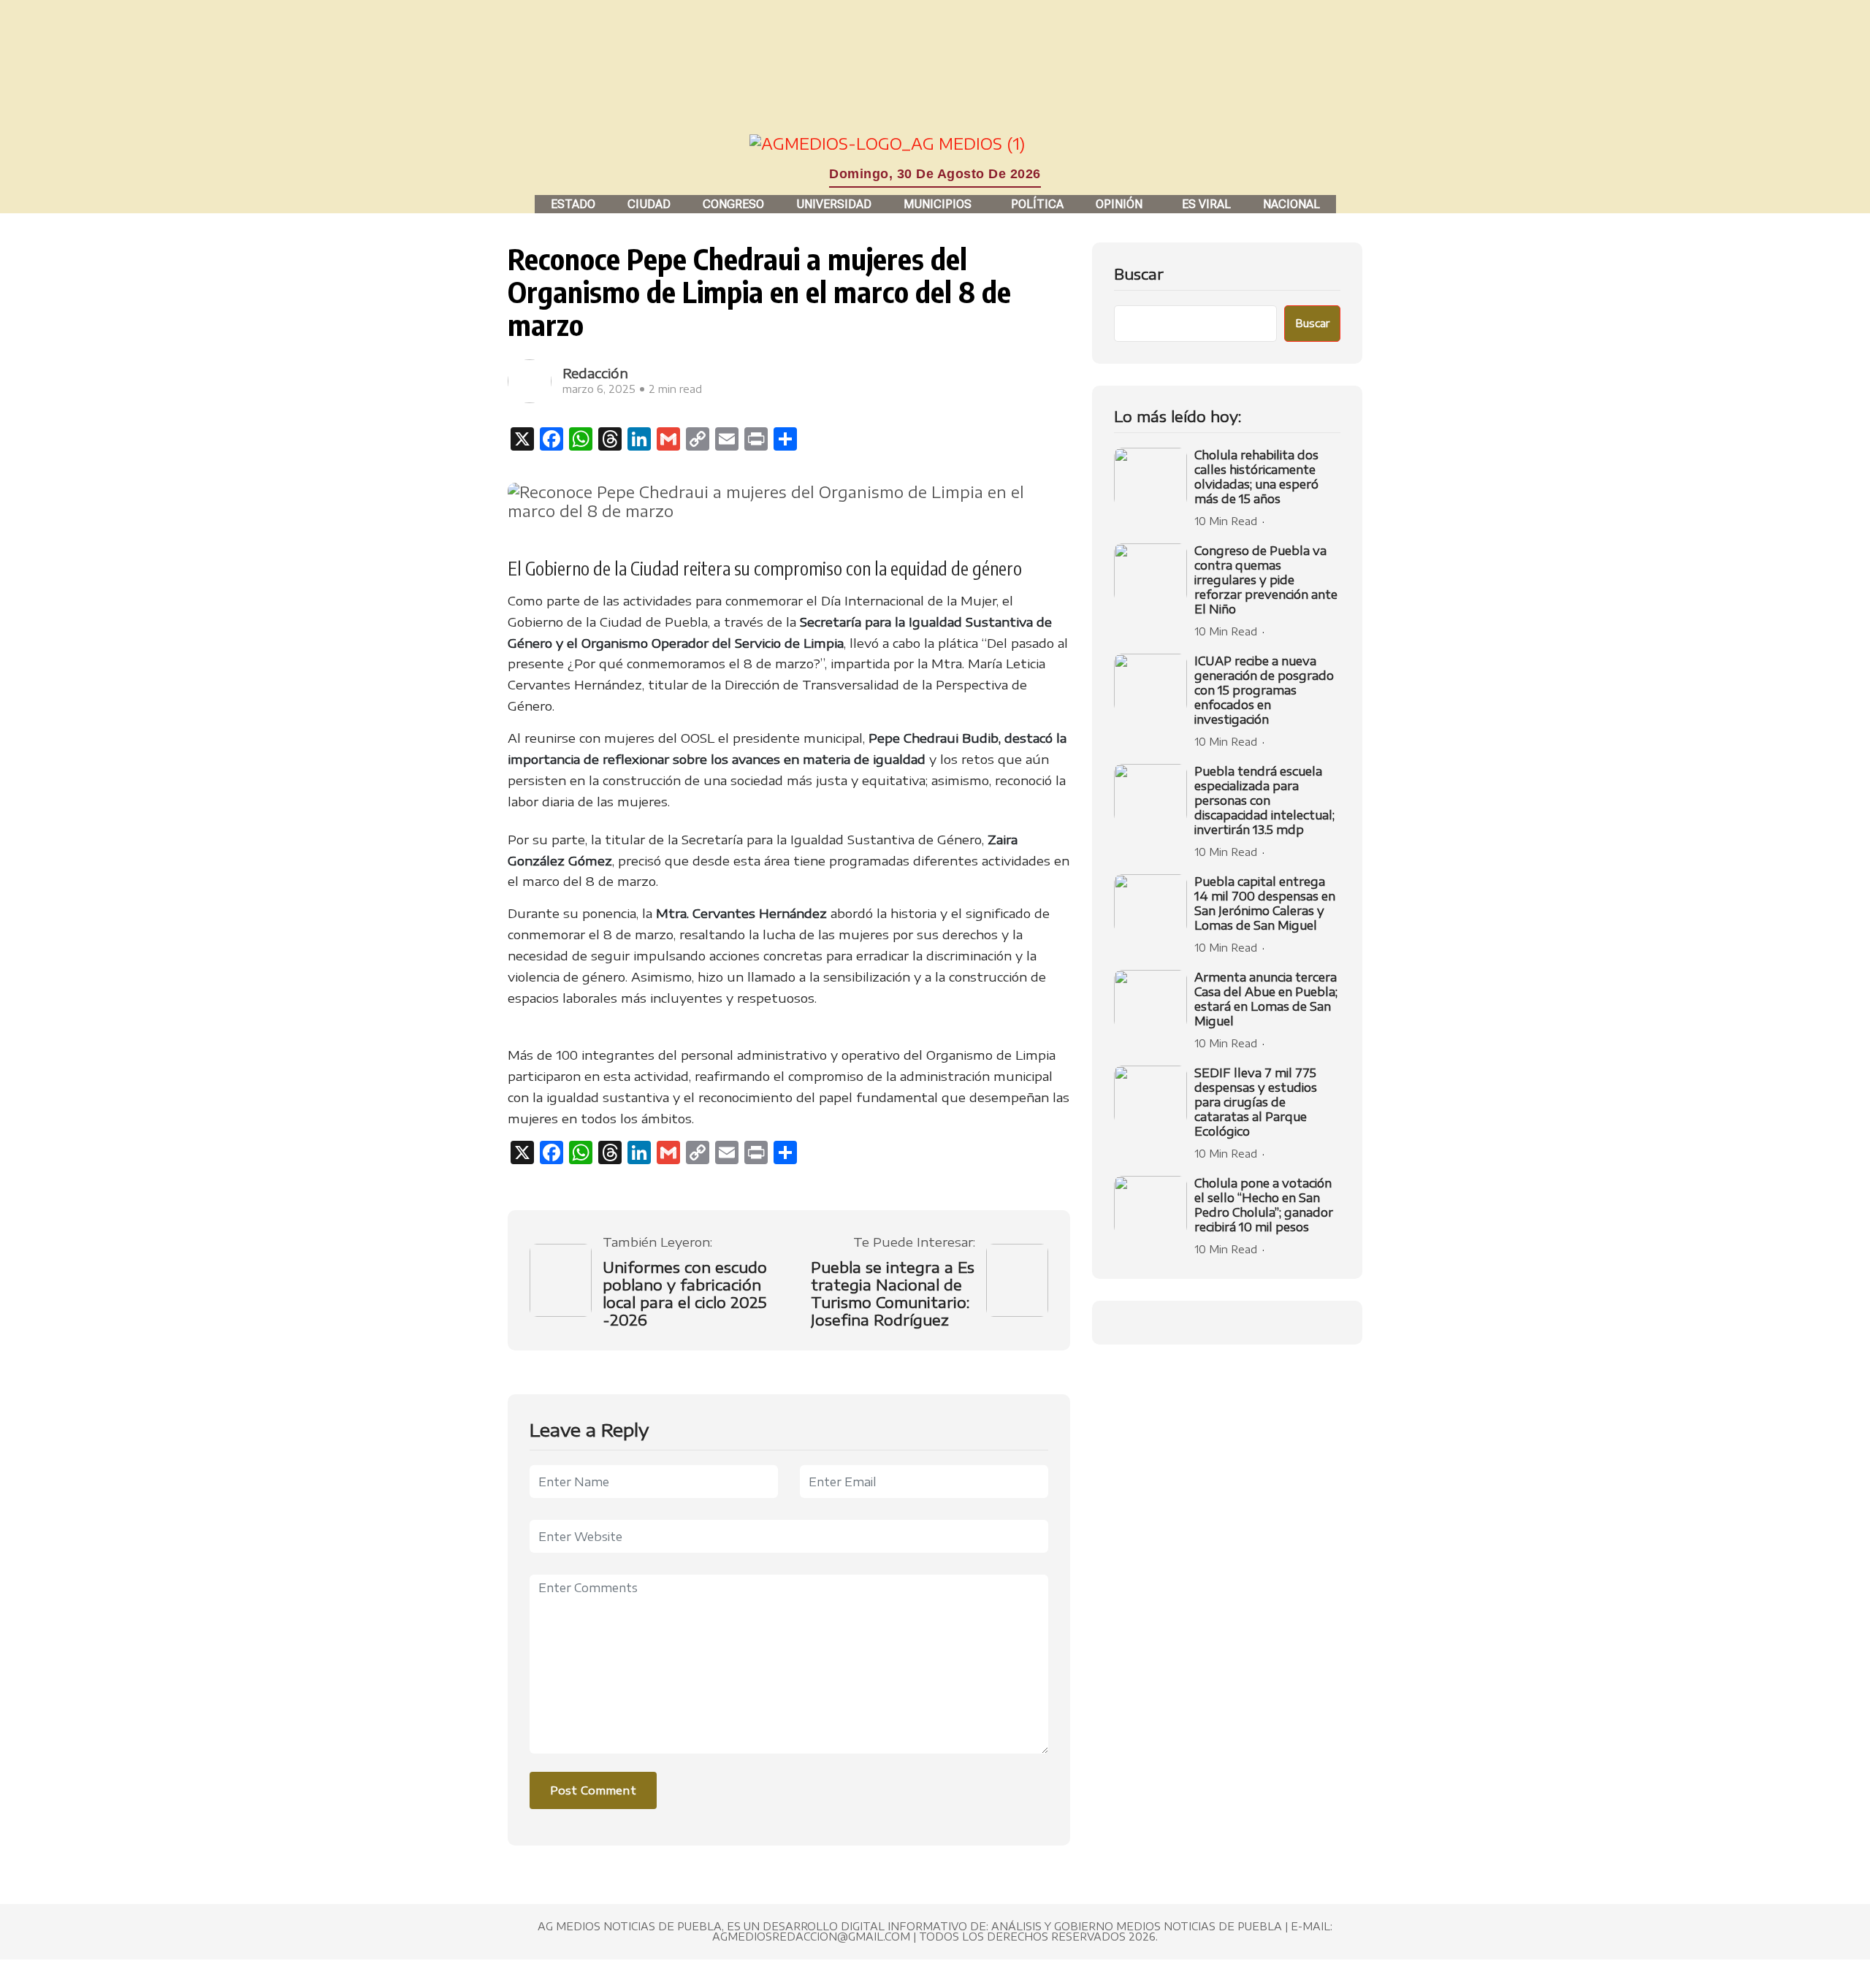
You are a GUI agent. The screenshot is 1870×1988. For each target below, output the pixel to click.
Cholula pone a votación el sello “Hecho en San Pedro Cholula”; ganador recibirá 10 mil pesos (1264, 1205)
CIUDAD (649, 204)
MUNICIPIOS (938, 204)
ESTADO (573, 204)
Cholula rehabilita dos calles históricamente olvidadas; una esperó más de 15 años (1256, 477)
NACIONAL (1291, 204)
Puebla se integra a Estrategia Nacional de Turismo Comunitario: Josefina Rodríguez (893, 1293)
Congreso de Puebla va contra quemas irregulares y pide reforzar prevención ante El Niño (1266, 580)
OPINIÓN (1119, 204)
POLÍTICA (1037, 204)
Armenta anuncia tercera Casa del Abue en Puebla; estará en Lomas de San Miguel (1266, 999)
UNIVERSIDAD (834, 204)
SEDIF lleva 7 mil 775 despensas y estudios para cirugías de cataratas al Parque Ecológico (1256, 1102)
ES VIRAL (1206, 204)
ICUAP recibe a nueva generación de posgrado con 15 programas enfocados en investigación (1264, 690)
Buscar (1139, 274)
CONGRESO (733, 204)
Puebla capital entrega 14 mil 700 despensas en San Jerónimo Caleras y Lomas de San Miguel (1265, 903)
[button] (941, 204)
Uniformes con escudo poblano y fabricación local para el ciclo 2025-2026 (685, 1293)
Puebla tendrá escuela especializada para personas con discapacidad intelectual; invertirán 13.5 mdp (1264, 800)
